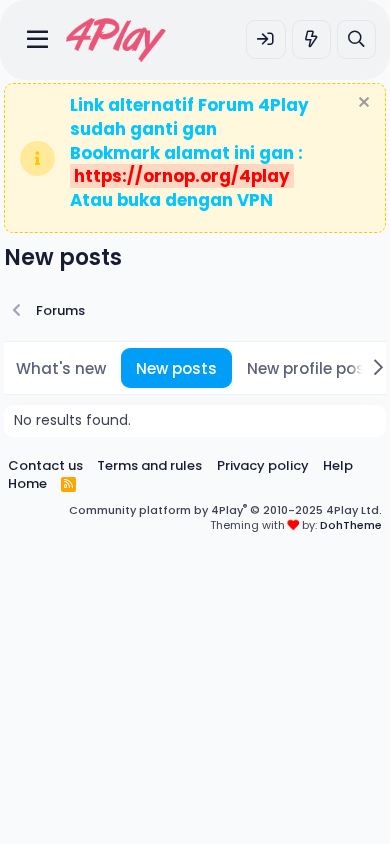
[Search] (356, 39)
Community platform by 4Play (225, 510)
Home (27, 483)
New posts (176, 368)
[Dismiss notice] (361, 104)
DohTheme (351, 525)
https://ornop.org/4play (182, 176)
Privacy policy (263, 465)
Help (338, 465)
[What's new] (311, 39)
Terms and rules (149, 465)
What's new (61, 368)
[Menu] (37, 40)
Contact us (45, 465)
